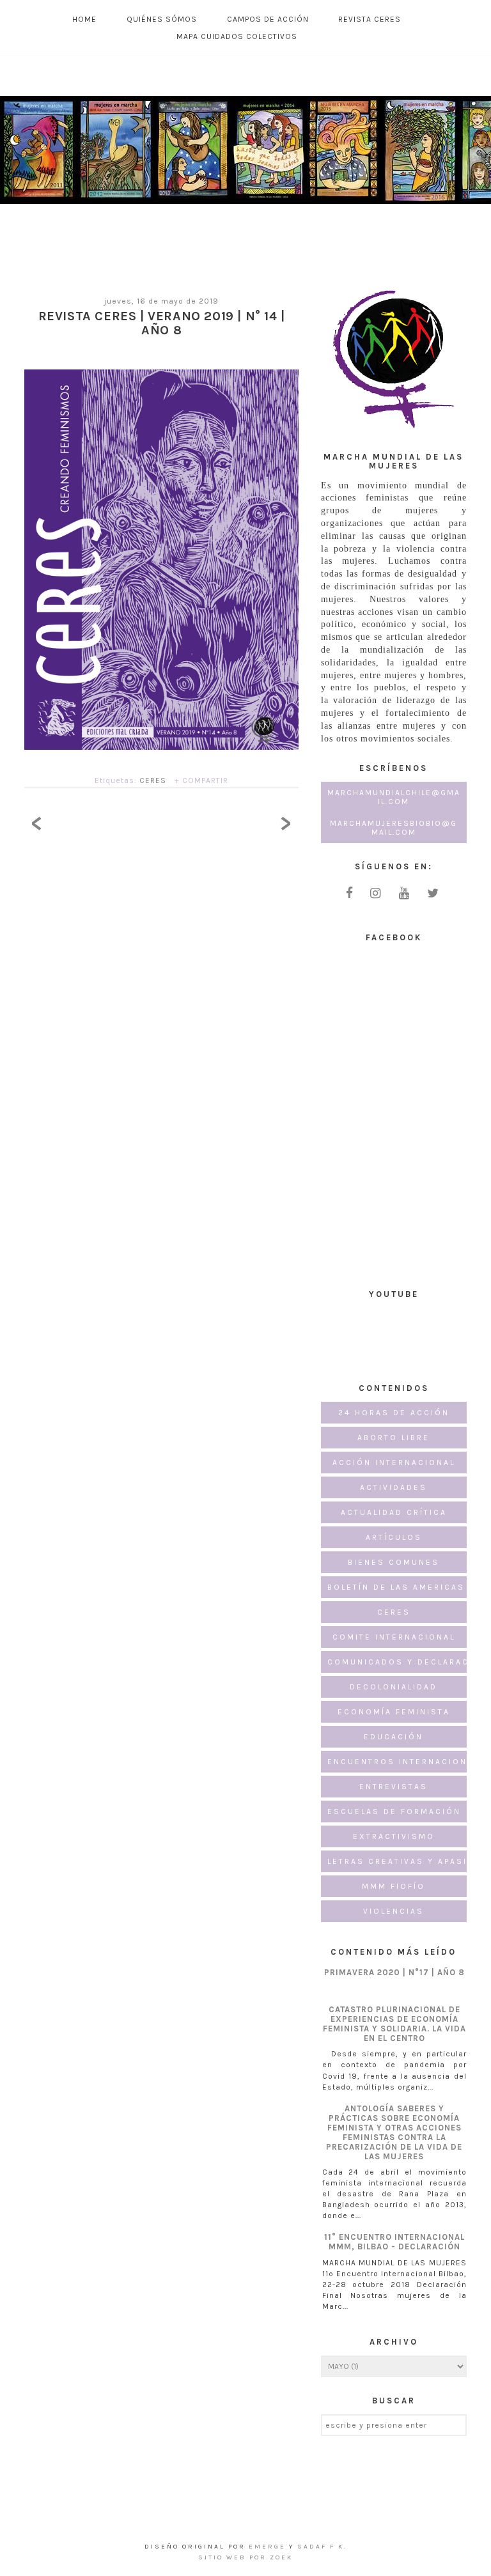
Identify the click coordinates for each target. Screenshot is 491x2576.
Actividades (394, 1487)
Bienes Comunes (394, 1562)
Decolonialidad (394, 1687)
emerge (269, 2547)
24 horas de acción (394, 1413)
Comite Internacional (394, 1637)
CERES (153, 780)
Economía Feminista (394, 1712)
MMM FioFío (394, 1886)
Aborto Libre (394, 1438)
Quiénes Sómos (162, 19)
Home (84, 19)
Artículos (394, 1537)
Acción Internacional (394, 1463)
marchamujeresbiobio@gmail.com (394, 828)
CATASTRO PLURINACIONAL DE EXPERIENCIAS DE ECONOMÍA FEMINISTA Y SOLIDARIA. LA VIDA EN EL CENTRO (394, 2024)
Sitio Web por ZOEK (245, 2557)
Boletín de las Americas (396, 1587)
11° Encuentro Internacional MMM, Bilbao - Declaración (394, 2242)
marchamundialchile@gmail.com (394, 797)
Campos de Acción (268, 19)
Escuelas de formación (394, 1812)
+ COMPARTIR (201, 780)
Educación (394, 1737)
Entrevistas (394, 1787)
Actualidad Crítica (394, 1512)
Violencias (394, 1911)
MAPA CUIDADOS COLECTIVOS (237, 36)
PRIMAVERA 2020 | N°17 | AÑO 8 (394, 1972)
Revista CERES (370, 19)
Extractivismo (394, 1836)
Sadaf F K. (322, 2547)
